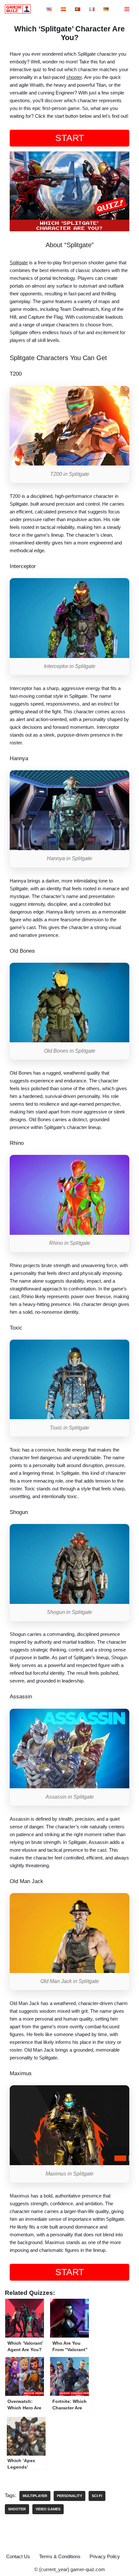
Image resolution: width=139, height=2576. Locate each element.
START (70, 138)
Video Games (48, 2509)
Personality (69, 2496)
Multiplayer (35, 2496)
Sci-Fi (97, 2496)
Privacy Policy (105, 2556)
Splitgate (19, 263)
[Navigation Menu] (127, 9)
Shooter (17, 2509)
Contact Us (18, 2556)
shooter (74, 77)
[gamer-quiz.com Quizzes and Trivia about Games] (19, 9)
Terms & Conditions (60, 2556)
